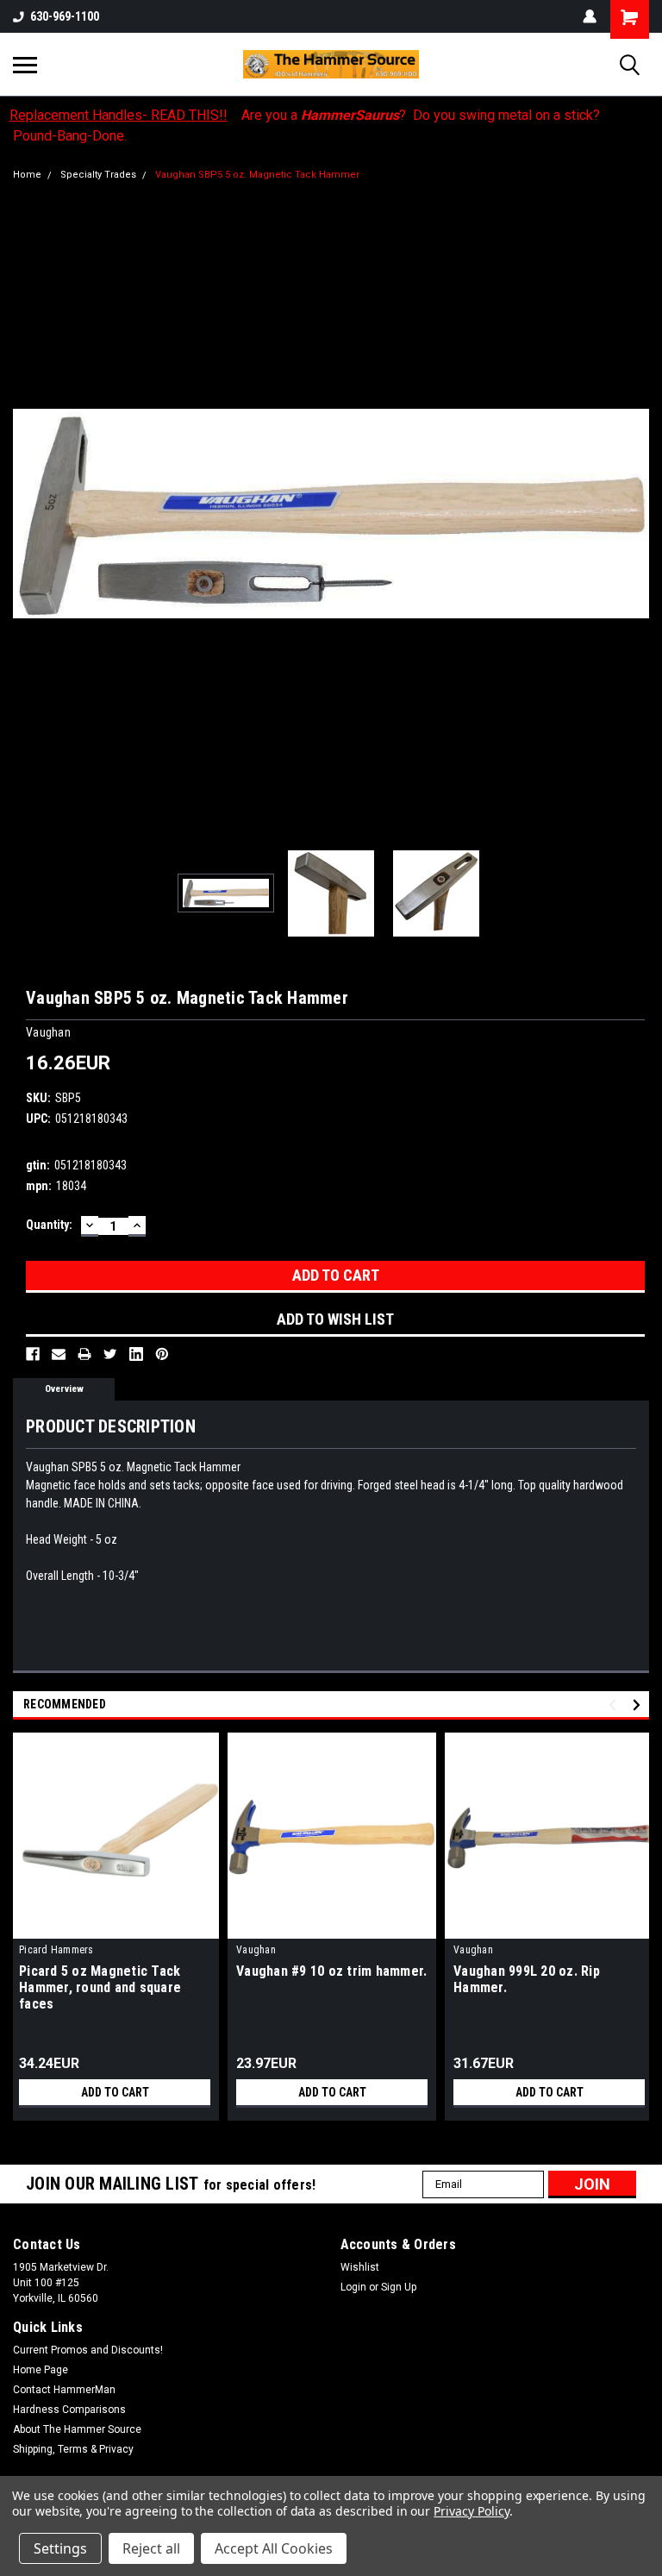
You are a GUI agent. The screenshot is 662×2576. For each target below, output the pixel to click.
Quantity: (49, 1225)
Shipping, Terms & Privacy (73, 2449)
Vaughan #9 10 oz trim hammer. (331, 1971)
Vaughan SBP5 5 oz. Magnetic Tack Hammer (257, 175)
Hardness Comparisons (69, 2410)
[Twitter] (110, 1354)
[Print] (84, 1354)
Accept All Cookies (274, 2548)
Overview (64, 1389)
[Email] (59, 1354)
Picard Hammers (56, 1950)
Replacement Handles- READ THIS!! (119, 115)
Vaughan (256, 1950)
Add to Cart (115, 2092)
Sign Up (399, 2287)
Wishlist (360, 2267)
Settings (60, 2548)
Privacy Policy (471, 2511)
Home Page (41, 2370)
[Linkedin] (136, 1354)
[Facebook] (33, 1354)
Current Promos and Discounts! (88, 2350)
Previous (26, 514)
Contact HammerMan (64, 2390)
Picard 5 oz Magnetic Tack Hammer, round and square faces (100, 1987)
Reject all (151, 2548)
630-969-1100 (65, 16)
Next (636, 514)
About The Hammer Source (77, 2429)
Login (353, 2287)
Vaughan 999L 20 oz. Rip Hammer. (527, 1979)
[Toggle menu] (25, 65)
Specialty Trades (98, 175)
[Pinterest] (162, 1354)
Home (27, 175)
